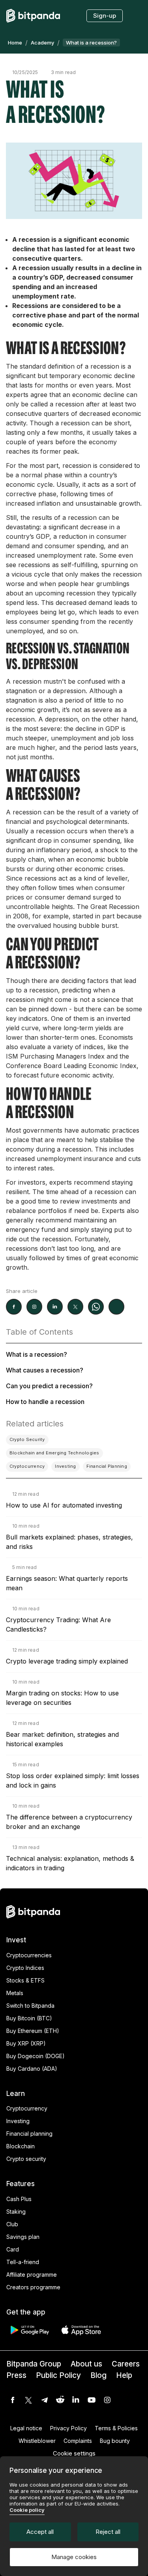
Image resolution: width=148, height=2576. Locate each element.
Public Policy (58, 2375)
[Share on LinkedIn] (55, 1307)
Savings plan (23, 2237)
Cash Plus (19, 2199)
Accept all (40, 2532)
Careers (126, 2364)
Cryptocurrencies (29, 1955)
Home (15, 43)
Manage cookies (74, 2557)
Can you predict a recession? (49, 1386)
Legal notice (26, 2428)
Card (13, 2249)
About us (86, 2364)
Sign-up (105, 16)
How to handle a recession (45, 1402)
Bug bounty (115, 2441)
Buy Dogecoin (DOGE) (36, 2056)
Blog (98, 2375)
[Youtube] (92, 2400)
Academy (42, 43)
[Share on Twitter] (75, 1307)
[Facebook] (13, 2400)
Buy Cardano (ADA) (32, 2069)
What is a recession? (37, 1354)
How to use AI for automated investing (64, 1505)
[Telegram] (44, 2400)
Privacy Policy (68, 2428)
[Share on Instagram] (34, 1307)
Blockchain (21, 2146)
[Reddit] (60, 2400)
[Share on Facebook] (14, 1307)
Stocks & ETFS (25, 1980)
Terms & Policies (116, 2428)
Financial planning (29, 2134)
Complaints (78, 2441)
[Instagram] (107, 2400)
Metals (15, 1993)
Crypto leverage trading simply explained (67, 1661)
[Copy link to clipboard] (116, 1307)
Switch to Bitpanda (30, 2006)
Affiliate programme (32, 2275)
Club (12, 2224)
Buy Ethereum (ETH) (33, 2031)
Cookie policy (27, 2510)
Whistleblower (37, 2441)
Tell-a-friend (23, 2262)
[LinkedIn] (76, 2400)
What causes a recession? (45, 1370)
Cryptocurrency (27, 2108)
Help (124, 2375)
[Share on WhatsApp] (96, 1307)
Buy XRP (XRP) (26, 2043)
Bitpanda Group (34, 2364)
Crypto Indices (25, 1968)
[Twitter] (28, 2400)
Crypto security (26, 2159)
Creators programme (33, 2287)
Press (16, 2375)
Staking (16, 2212)
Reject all (108, 2532)
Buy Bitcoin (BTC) (29, 2018)
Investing (18, 2121)
